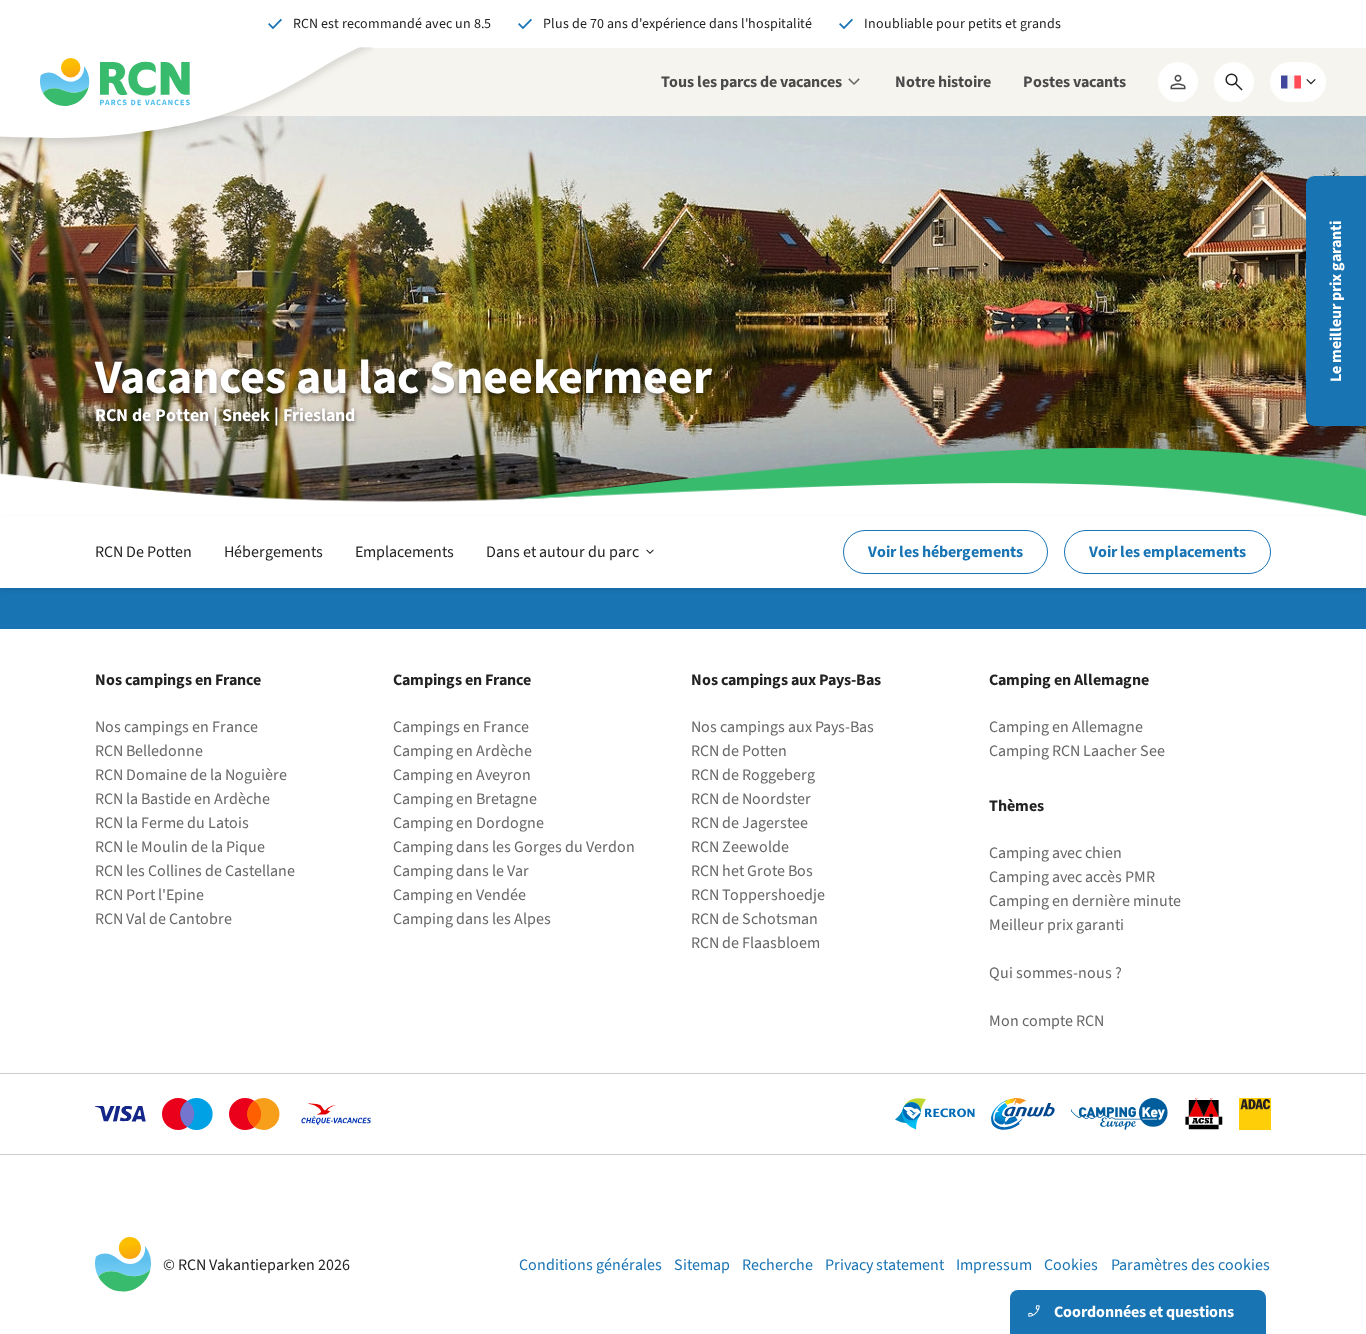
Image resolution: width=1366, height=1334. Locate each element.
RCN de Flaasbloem (755, 943)
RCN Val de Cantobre (163, 919)
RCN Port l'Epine (149, 895)
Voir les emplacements (1167, 552)
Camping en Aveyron (462, 775)
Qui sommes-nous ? (1055, 973)
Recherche (777, 1265)
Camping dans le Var (461, 871)
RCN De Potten (143, 552)
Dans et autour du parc (572, 564)
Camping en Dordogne (468, 823)
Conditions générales (590, 1265)
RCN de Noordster (751, 799)
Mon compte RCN (1046, 1021)
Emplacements (404, 552)
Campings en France (461, 727)
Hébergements (273, 552)
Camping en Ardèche (462, 751)
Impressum (994, 1265)
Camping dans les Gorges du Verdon (514, 847)
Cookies (1071, 1265)
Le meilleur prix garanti (1336, 301)
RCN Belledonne (149, 751)
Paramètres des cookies (1190, 1265)
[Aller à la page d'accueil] (115, 82)
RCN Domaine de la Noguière (191, 775)
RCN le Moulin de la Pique (180, 847)
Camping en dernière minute (1085, 901)
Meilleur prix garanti (1056, 925)
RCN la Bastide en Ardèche (182, 799)
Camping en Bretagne (465, 799)
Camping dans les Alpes (472, 919)
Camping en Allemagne (1066, 727)
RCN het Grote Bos (752, 871)
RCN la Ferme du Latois (172, 823)
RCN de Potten (739, 751)
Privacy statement (884, 1265)
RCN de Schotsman (754, 919)
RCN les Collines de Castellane (195, 871)
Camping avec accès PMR (1072, 877)
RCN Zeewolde (740, 847)
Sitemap (702, 1265)
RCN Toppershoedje (758, 895)
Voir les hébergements (945, 552)
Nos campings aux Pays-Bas (782, 727)
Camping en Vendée (459, 895)
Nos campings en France (176, 727)
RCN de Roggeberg (753, 775)
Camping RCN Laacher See (1077, 751)
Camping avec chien (1055, 853)
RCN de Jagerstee (749, 823)
